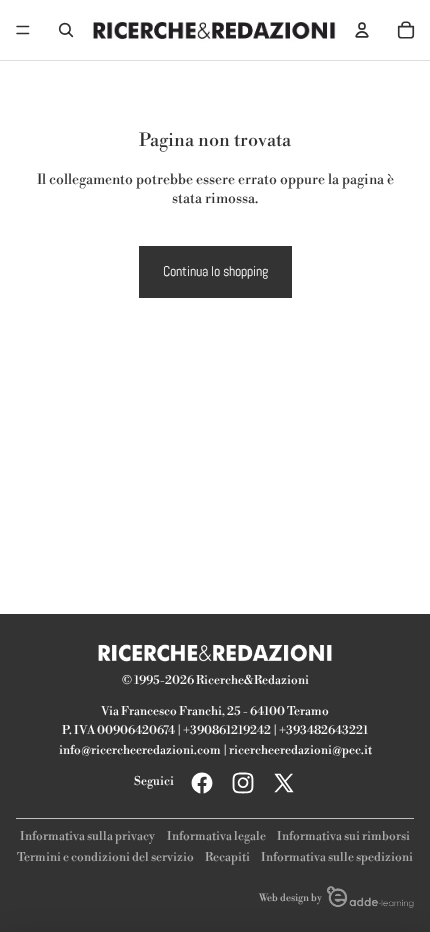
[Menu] (23, 30)
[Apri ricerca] (66, 30)
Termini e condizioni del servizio (105, 857)
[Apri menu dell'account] (362, 30)
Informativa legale (216, 836)
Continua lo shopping (215, 271)
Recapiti (227, 857)
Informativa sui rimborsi (343, 836)
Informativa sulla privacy (87, 836)
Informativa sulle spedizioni (337, 857)
